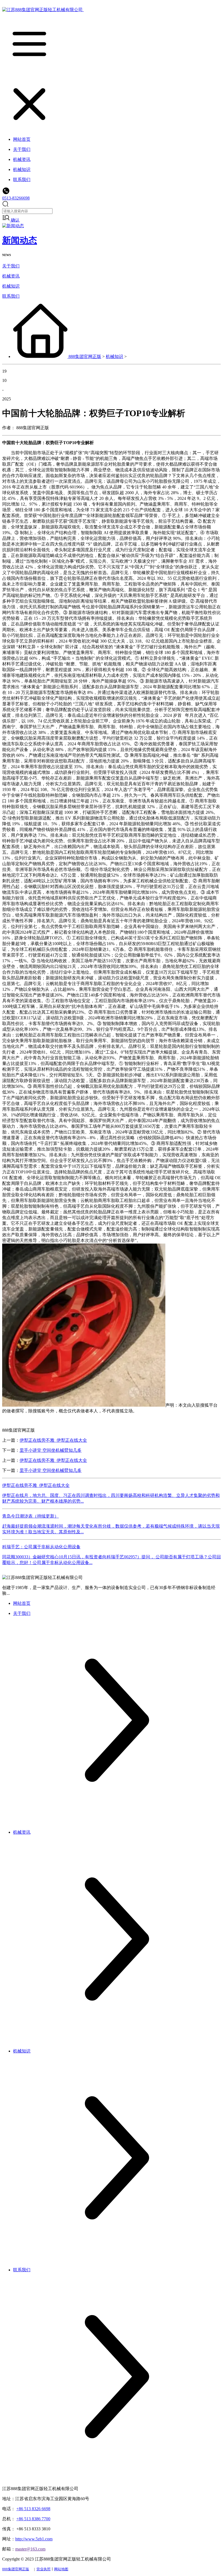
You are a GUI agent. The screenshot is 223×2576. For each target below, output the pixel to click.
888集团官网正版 (85, 356)
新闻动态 (20, 240)
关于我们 (11, 266)
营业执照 (44, 2569)
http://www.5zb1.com (34, 2539)
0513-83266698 (16, 198)
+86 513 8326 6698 (33, 2509)
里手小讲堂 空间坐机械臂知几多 (51, 1450)
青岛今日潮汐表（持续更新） (30, 1516)
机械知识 (11, 286)
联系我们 (11, 296)
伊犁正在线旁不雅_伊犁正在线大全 (53, 1440)
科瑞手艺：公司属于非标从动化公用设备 (41, 1547)
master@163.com (30, 2549)
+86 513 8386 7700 (33, 2519)
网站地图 (61, 2569)
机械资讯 (11, 276)
